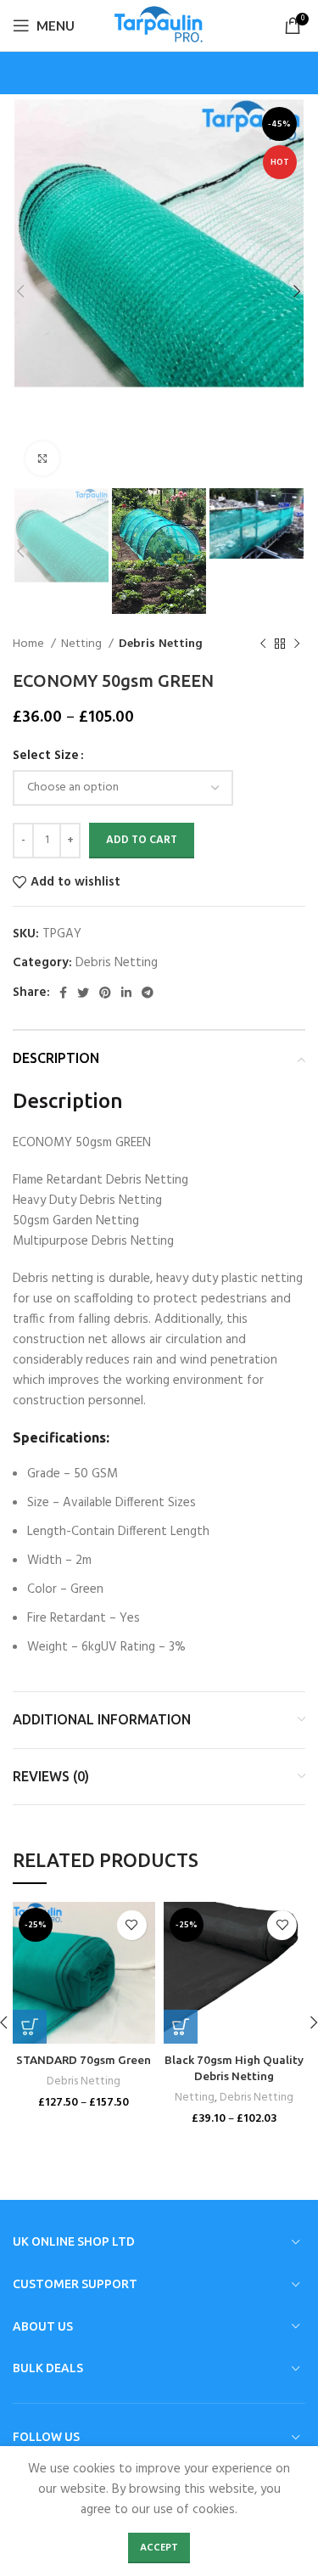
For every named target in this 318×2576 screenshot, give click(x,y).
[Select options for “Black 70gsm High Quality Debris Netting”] (181, 2027)
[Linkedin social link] (126, 993)
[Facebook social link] (63, 993)
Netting (83, 644)
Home (30, 644)
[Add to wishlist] (132, 1925)
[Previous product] (263, 644)
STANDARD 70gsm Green (84, 2060)
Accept (159, 2548)
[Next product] (297, 644)
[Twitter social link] (83, 993)
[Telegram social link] (148, 993)
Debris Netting (161, 644)
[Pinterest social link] (105, 993)
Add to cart (142, 840)
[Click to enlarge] (42, 458)
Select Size (46, 756)
